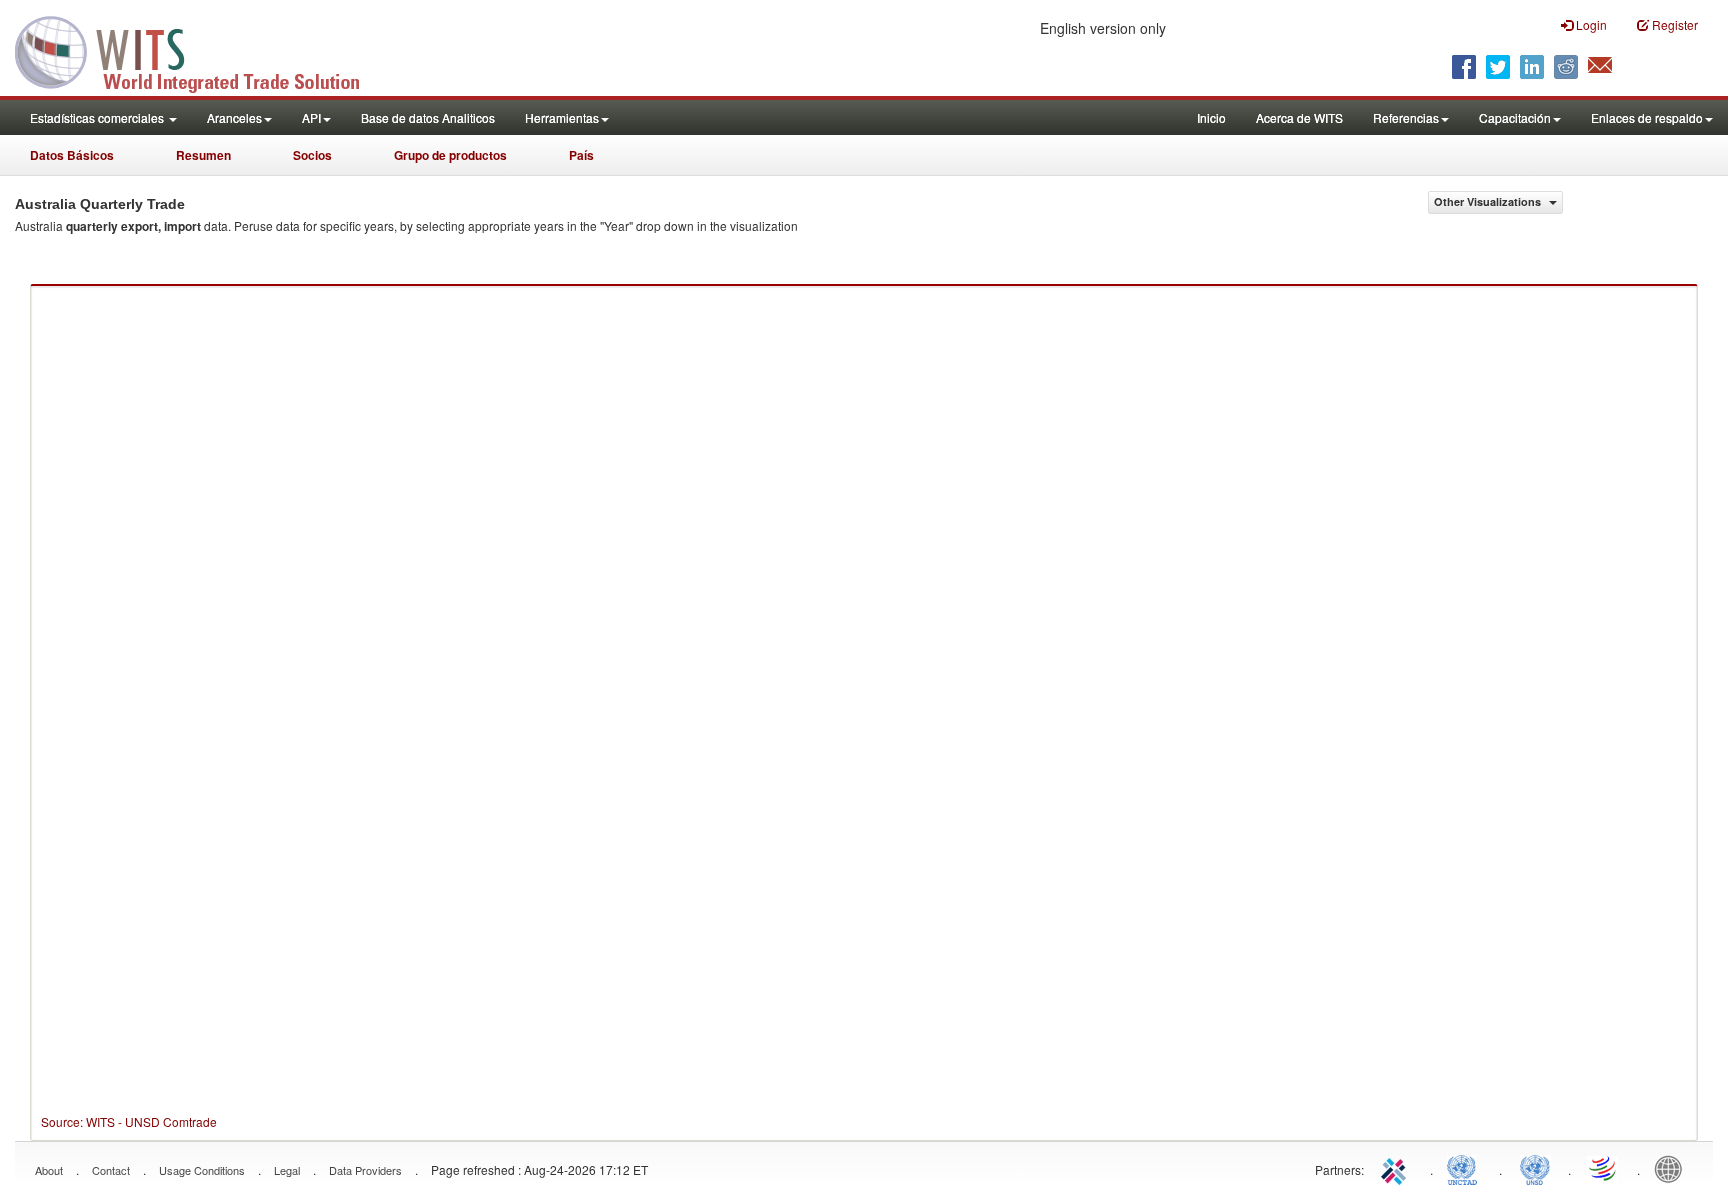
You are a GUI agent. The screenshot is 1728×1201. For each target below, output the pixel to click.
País (581, 155)
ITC (1397, 1168)
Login (1590, 24)
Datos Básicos (72, 155)
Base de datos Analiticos (428, 117)
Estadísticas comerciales (98, 117)
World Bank (1673, 1168)
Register (1673, 24)
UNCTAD (1466, 1168)
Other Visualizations (1489, 201)
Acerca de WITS (1299, 117)
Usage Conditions (202, 1170)
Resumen (203, 155)
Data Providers (365, 1170)
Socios (312, 155)
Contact (111, 1170)
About (49, 1170)
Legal (287, 1170)
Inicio (1211, 117)
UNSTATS (1535, 1168)
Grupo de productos (450, 155)
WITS (200, 50)
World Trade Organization (1604, 1168)
